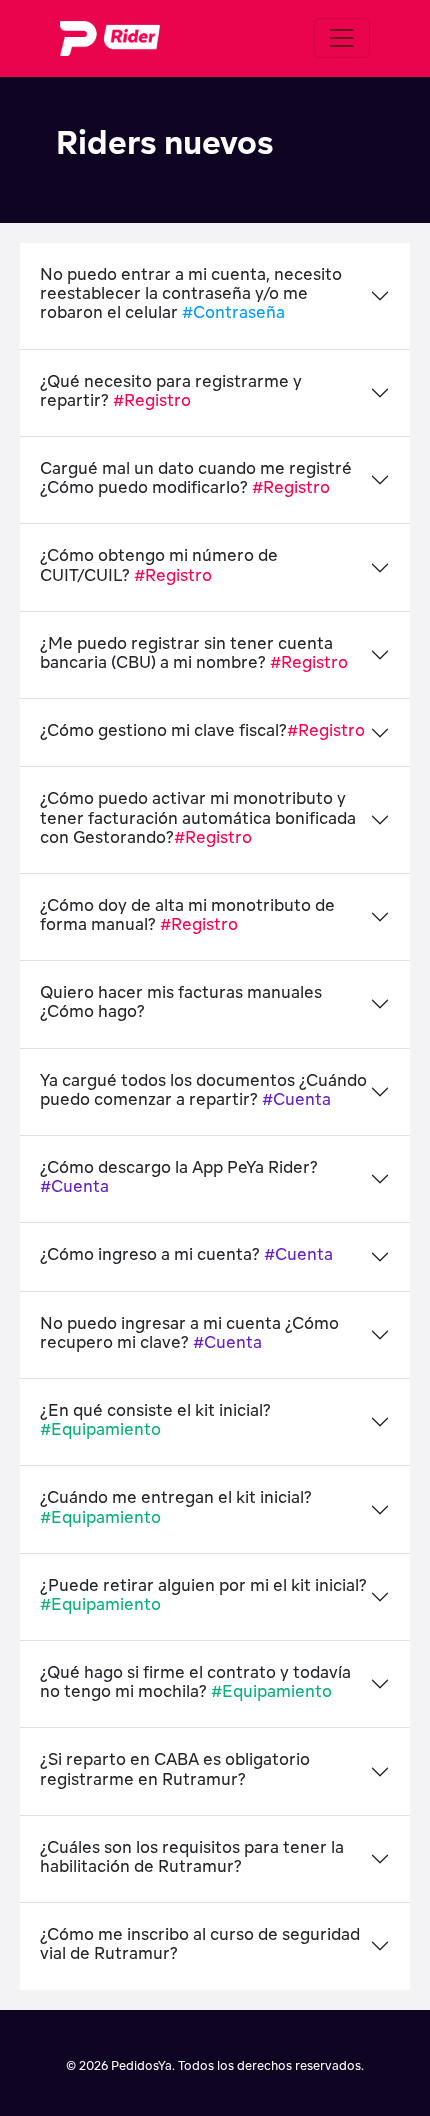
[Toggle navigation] (342, 38)
